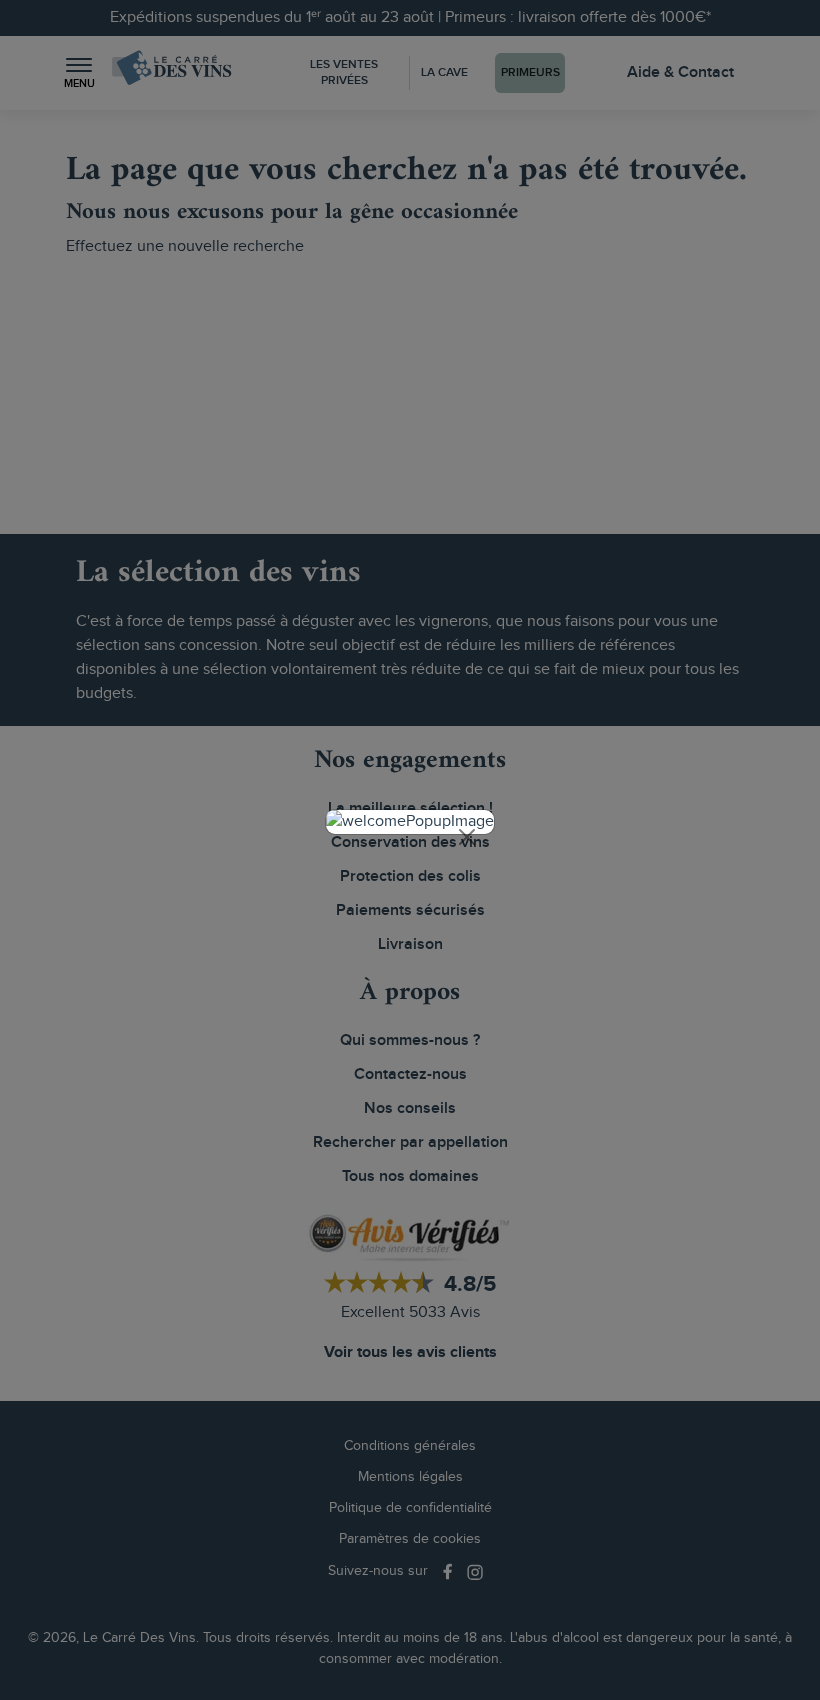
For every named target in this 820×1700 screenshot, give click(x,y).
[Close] (467, 837)
